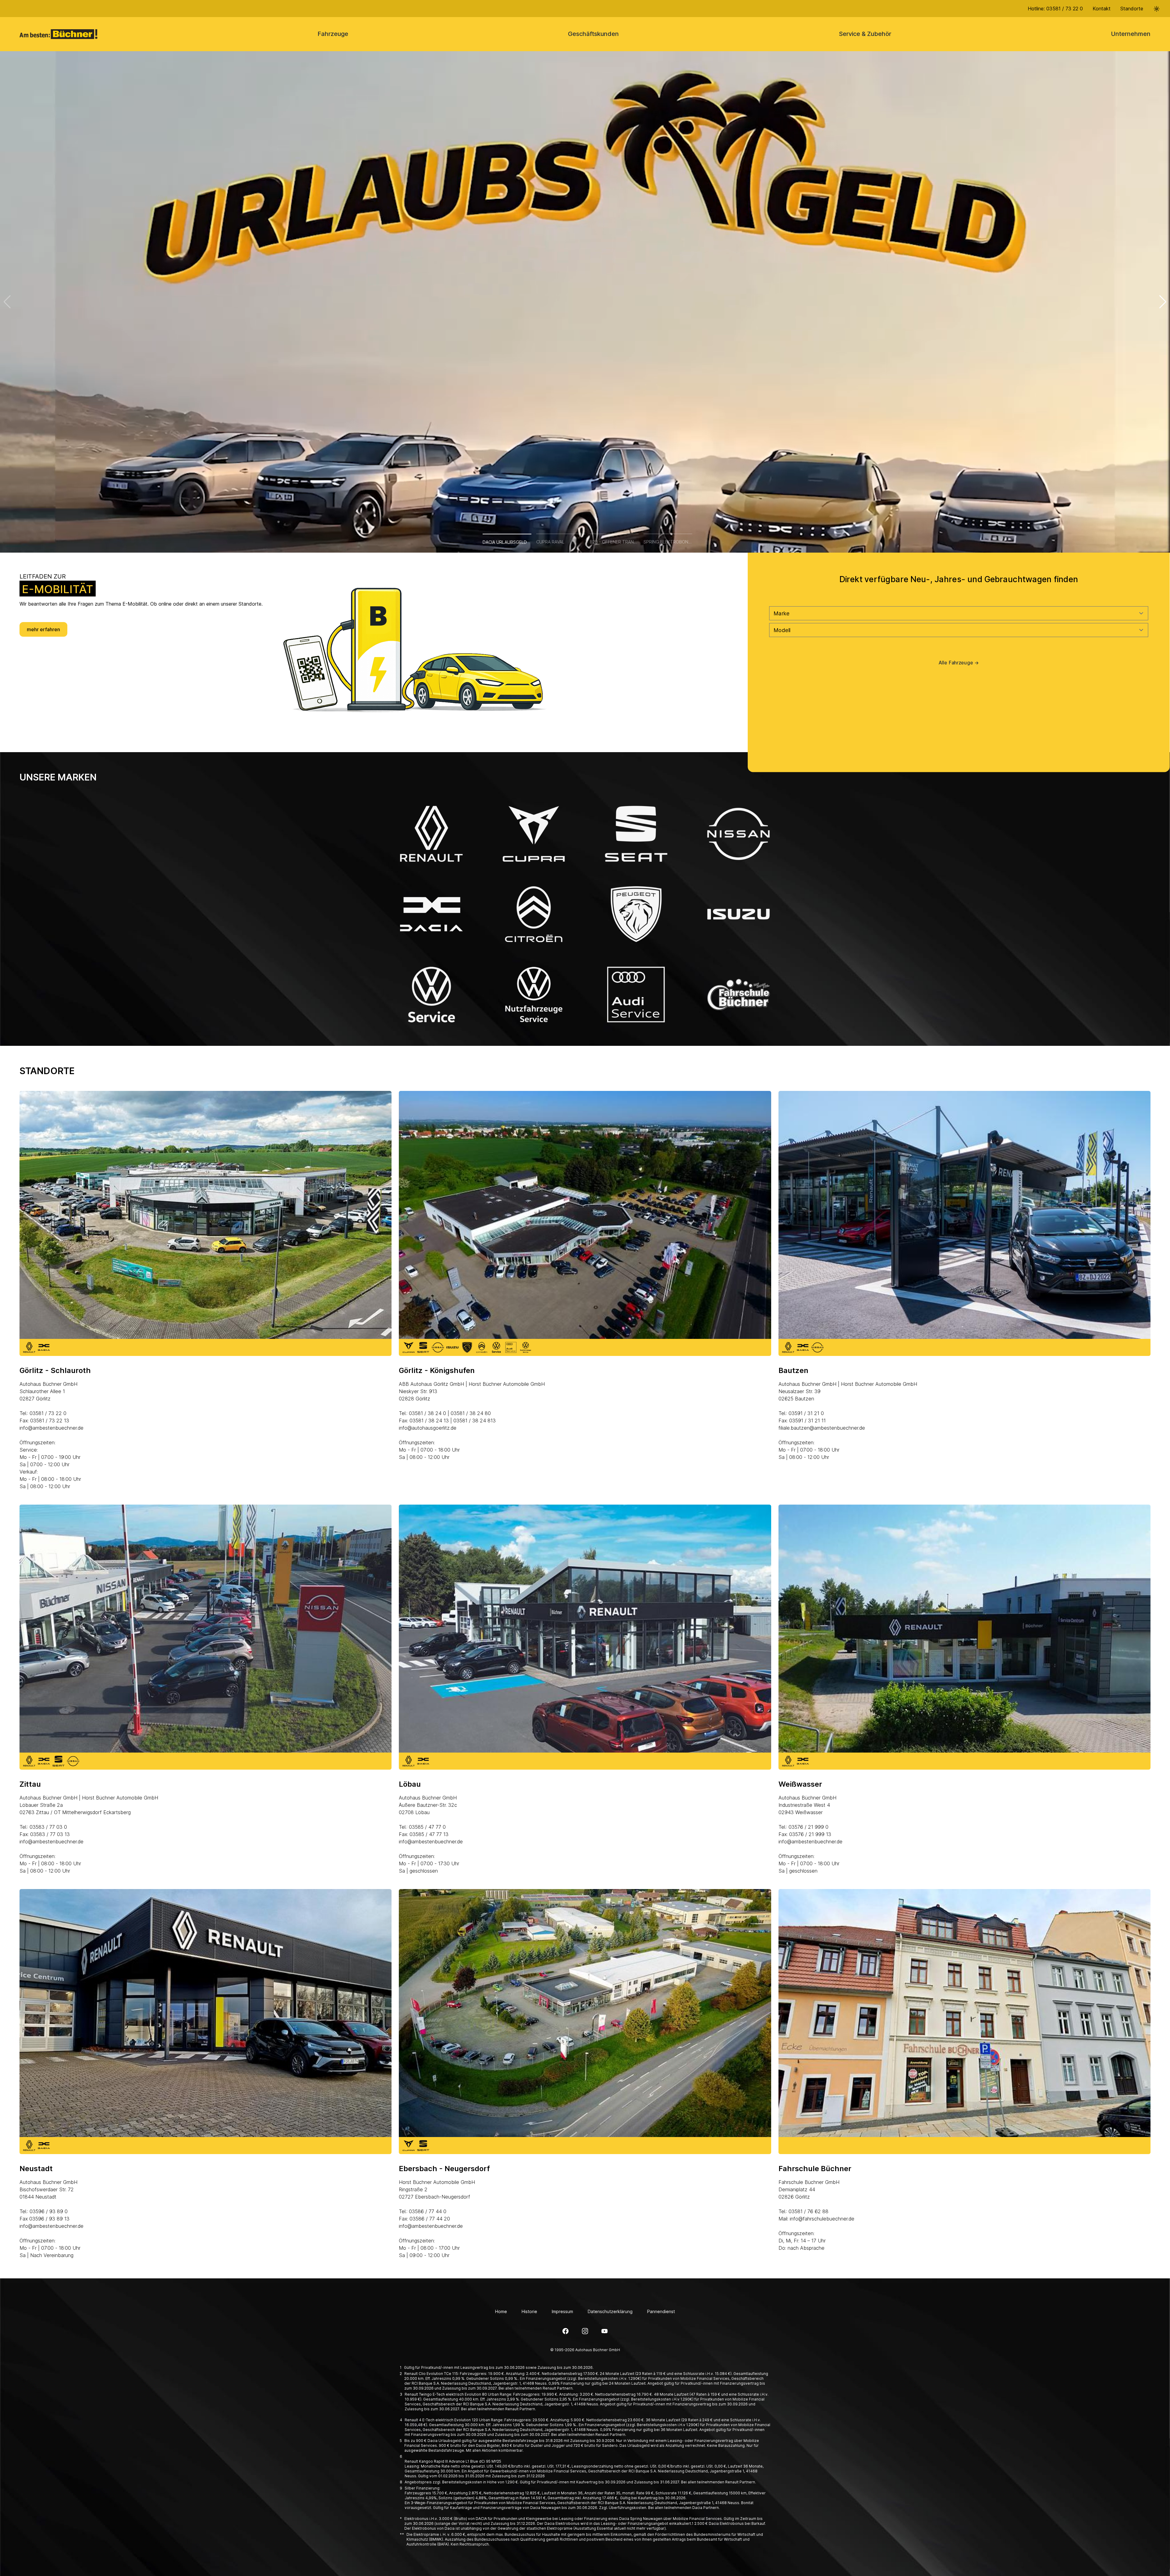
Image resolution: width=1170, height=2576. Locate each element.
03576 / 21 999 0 (808, 1827)
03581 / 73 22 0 (48, 1413)
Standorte (1132, 9)
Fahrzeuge (333, 34)
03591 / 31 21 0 (806, 1413)
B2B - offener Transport (614, 542)
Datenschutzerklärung (610, 2311)
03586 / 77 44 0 (428, 2211)
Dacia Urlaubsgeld (505, 542)
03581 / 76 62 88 (808, 2211)
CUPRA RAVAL (550, 542)
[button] (1163, 302)
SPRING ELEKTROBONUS (668, 542)
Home (501, 2311)
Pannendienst (661, 2311)
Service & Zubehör (865, 34)
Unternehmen (1131, 34)
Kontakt (1102, 9)
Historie (529, 2311)
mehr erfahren (43, 629)
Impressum (562, 2311)
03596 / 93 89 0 (49, 2211)
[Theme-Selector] (1157, 9)
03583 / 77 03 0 (48, 1827)
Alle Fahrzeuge (959, 663)
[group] (585, 302)
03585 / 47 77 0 (427, 1827)
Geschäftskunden (593, 34)
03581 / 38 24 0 (427, 1413)
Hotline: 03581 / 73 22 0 (1055, 9)
